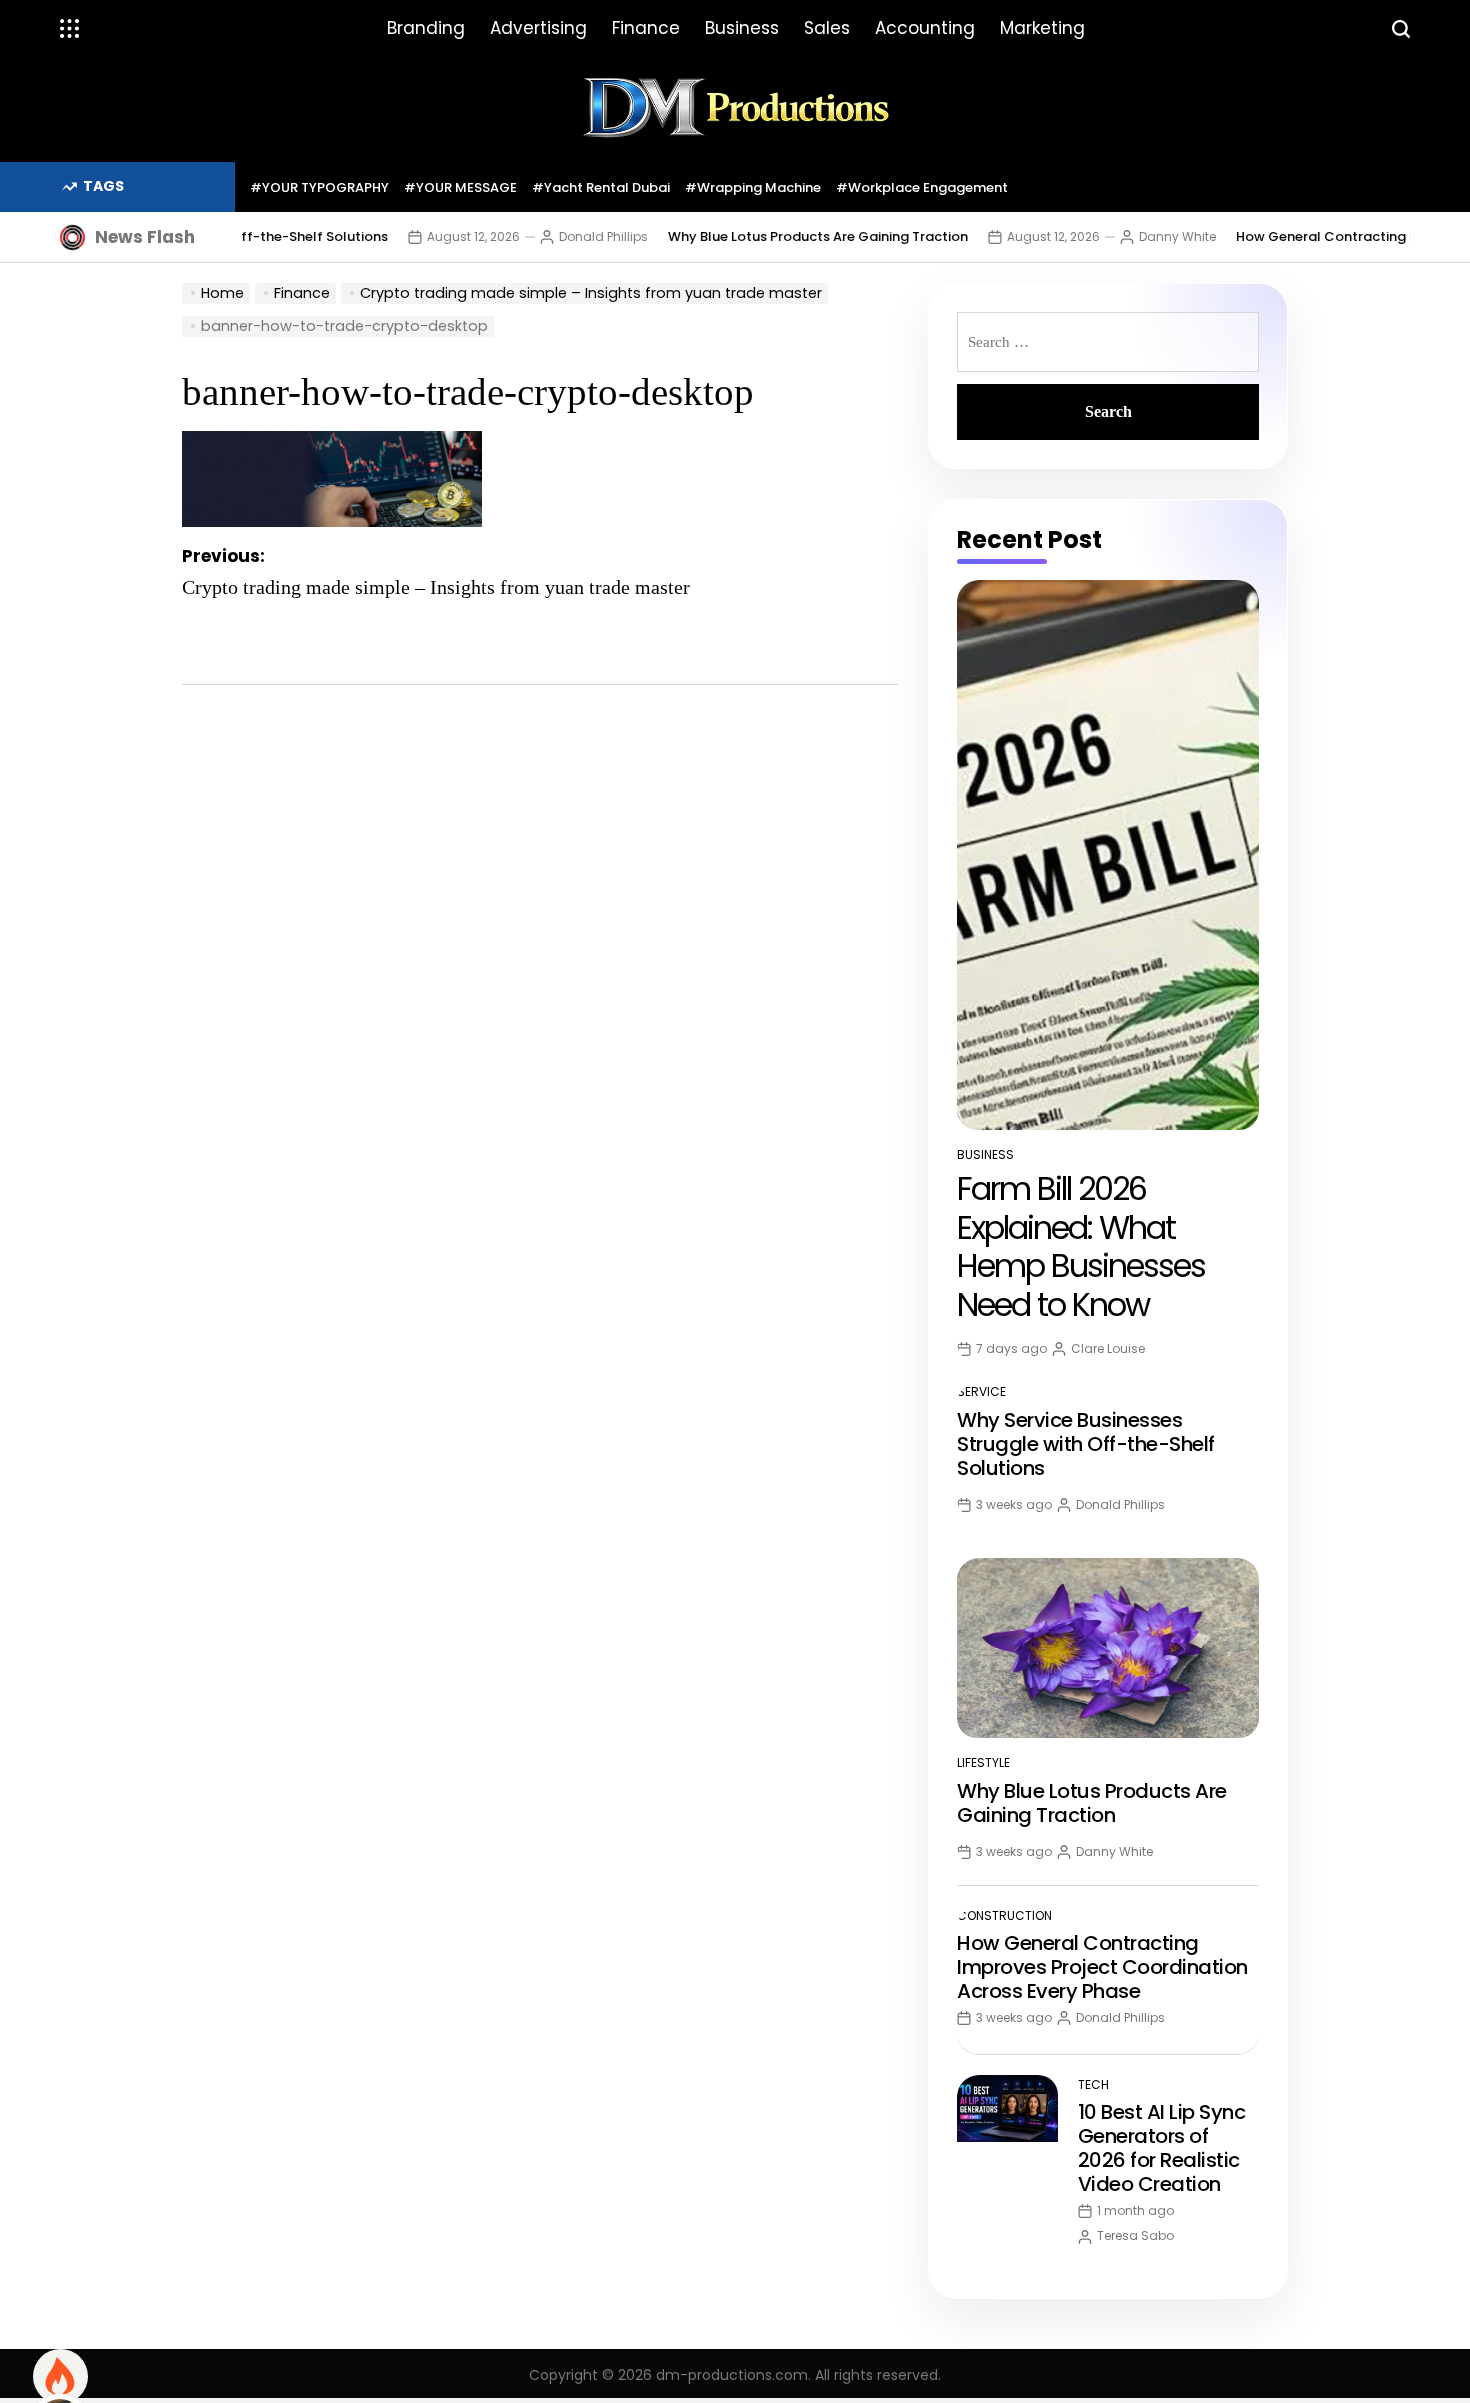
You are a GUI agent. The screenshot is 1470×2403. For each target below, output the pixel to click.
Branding (426, 28)
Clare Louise (1108, 1348)
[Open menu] (70, 29)
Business (742, 28)
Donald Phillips (565, 236)
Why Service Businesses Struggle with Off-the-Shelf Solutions (1086, 1444)
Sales (827, 28)
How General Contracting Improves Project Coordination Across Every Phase (1102, 1967)
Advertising (538, 28)
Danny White (1139, 236)
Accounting (925, 28)
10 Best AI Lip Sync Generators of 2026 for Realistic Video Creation (1162, 2148)
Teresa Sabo (1135, 2235)
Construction (1004, 1915)
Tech (1093, 2084)
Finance (646, 28)
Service (981, 1391)
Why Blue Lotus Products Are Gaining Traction (780, 236)
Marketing (1042, 28)
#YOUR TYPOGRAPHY (319, 187)
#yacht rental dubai (601, 187)
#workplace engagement (922, 187)
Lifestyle (983, 1762)
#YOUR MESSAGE (460, 187)
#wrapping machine (753, 187)
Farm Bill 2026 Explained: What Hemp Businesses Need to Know (1081, 1246)
